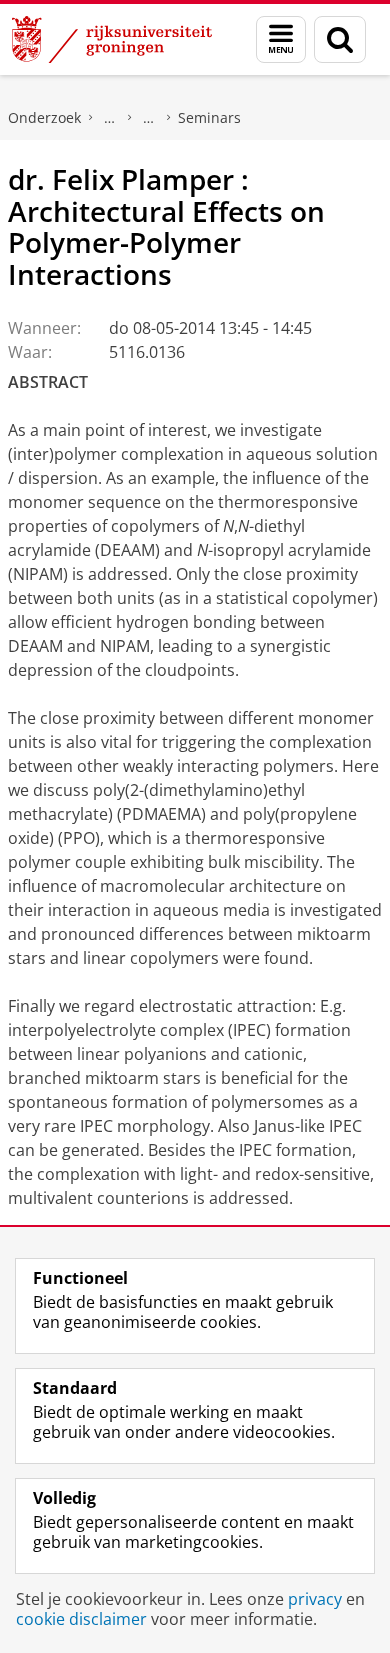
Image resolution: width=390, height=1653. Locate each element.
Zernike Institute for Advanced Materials (110, 118)
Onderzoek (44, 117)
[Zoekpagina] (340, 39)
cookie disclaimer (81, 1619)
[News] (149, 118)
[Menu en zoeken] (281, 39)
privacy (315, 1599)
